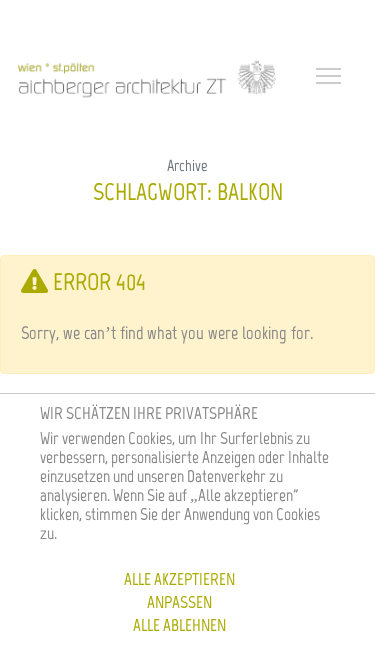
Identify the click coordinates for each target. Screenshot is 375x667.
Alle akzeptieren (179, 579)
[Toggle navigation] (331, 78)
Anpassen (179, 602)
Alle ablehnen (179, 625)
